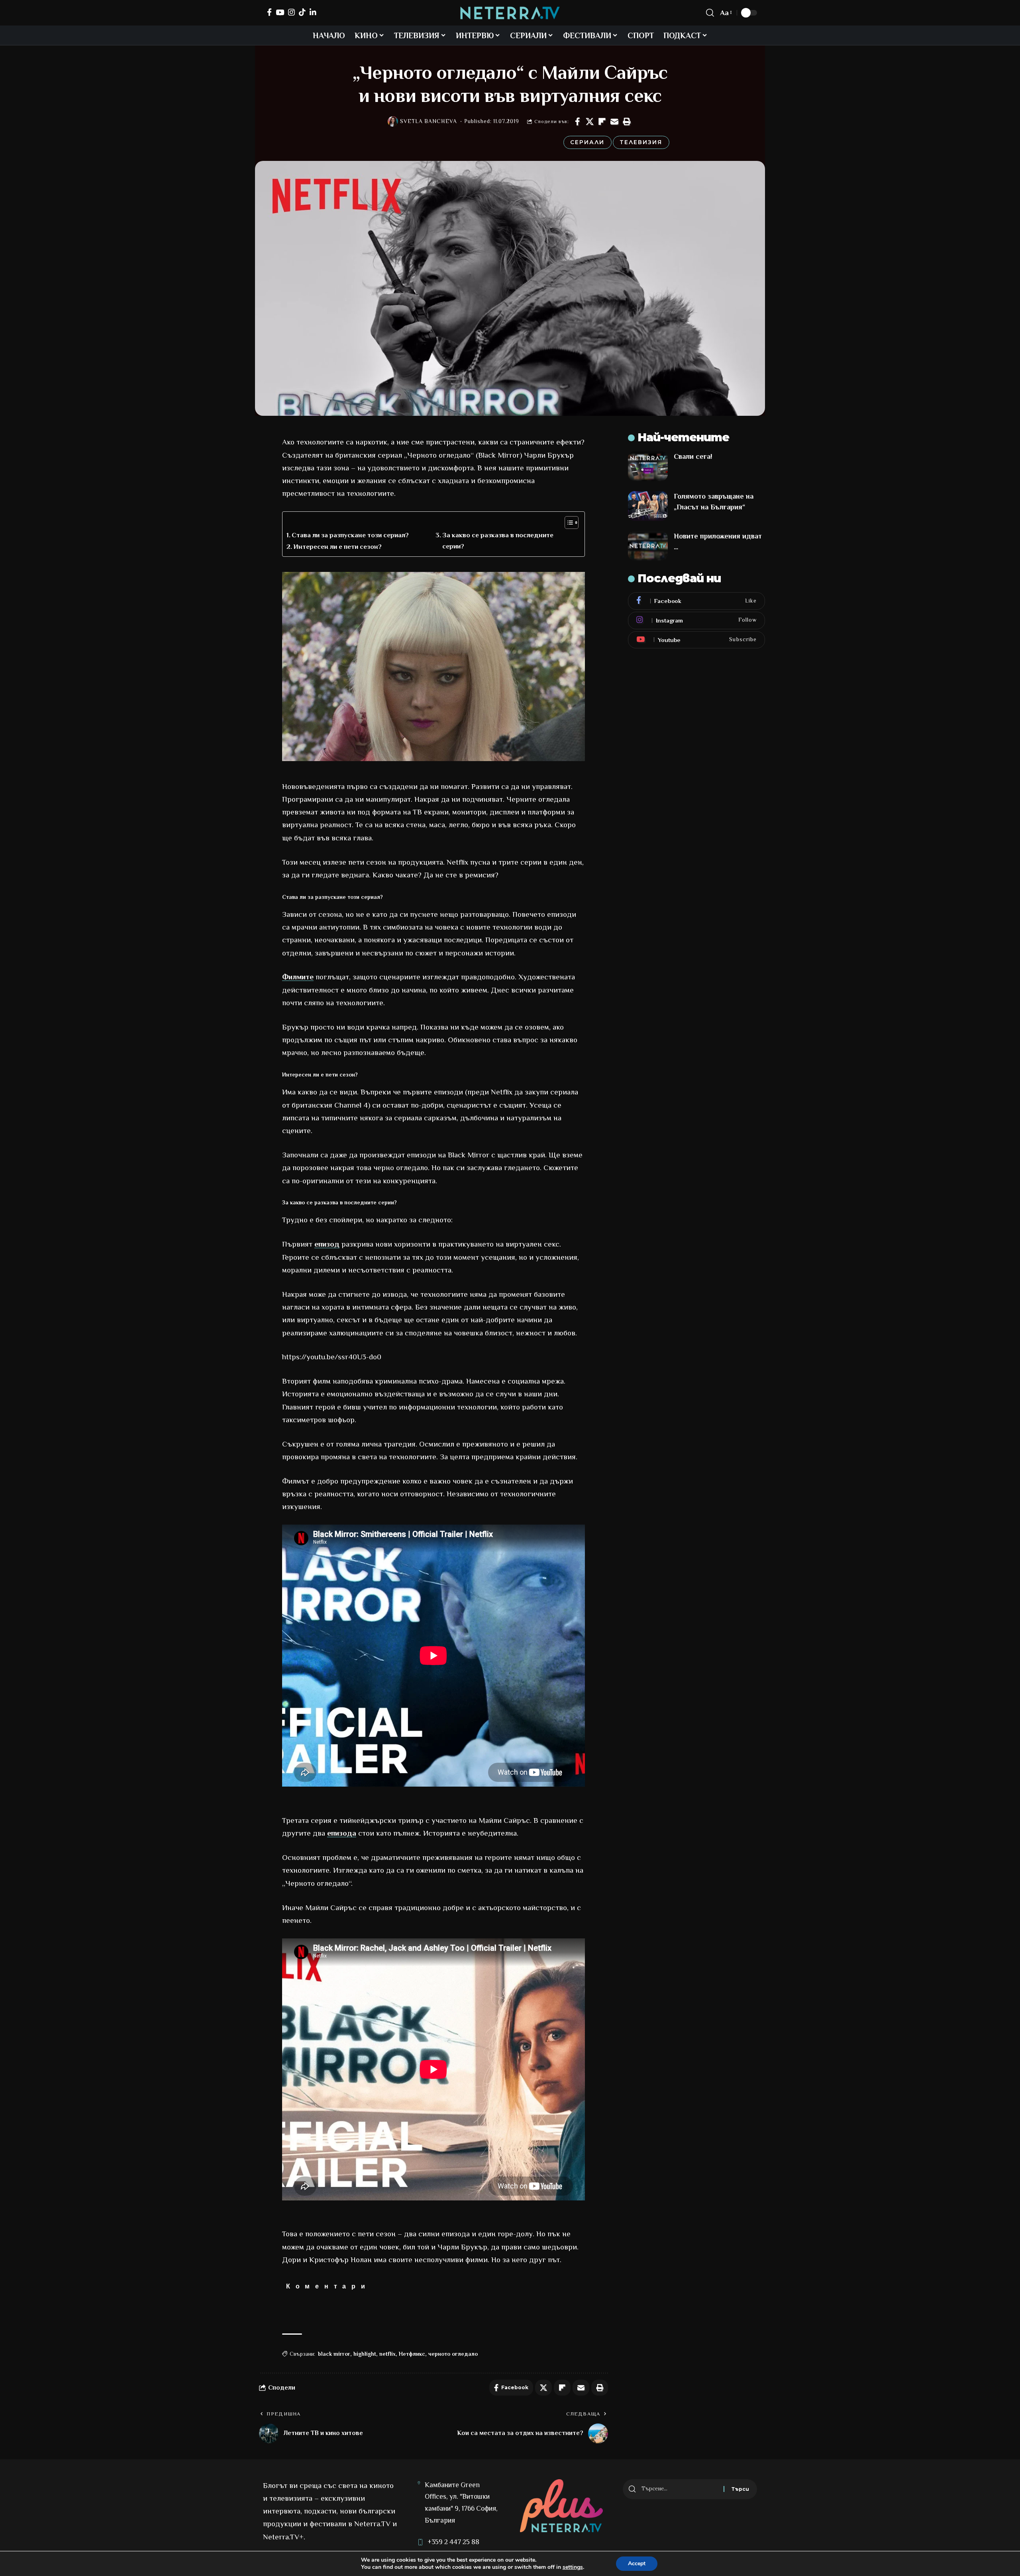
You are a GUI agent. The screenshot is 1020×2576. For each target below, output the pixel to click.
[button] (627, 121)
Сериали (587, 142)
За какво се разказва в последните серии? (498, 540)
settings (573, 2567)
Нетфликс (412, 2354)
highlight (365, 2354)
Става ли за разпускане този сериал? (350, 535)
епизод (327, 1244)
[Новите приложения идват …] (648, 546)
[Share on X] (590, 121)
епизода (342, 1833)
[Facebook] (269, 12)
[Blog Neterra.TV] (510, 13)
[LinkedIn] (313, 12)
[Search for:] (680, 2489)
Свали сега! (693, 456)
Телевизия (641, 142)
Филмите (298, 977)
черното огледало (453, 2354)
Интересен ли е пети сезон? (337, 547)
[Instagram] (291, 12)
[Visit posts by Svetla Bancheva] (393, 121)
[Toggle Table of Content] (568, 523)
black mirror (334, 2354)
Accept (637, 2563)
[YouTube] (280, 12)
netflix (387, 2354)
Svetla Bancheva (429, 121)
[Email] (614, 121)
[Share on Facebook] (577, 121)
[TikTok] (302, 12)
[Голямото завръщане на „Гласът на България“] (648, 506)
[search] (710, 13)
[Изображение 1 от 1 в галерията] (433, 667)
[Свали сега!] (648, 466)
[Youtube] (696, 640)
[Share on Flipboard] (602, 121)
